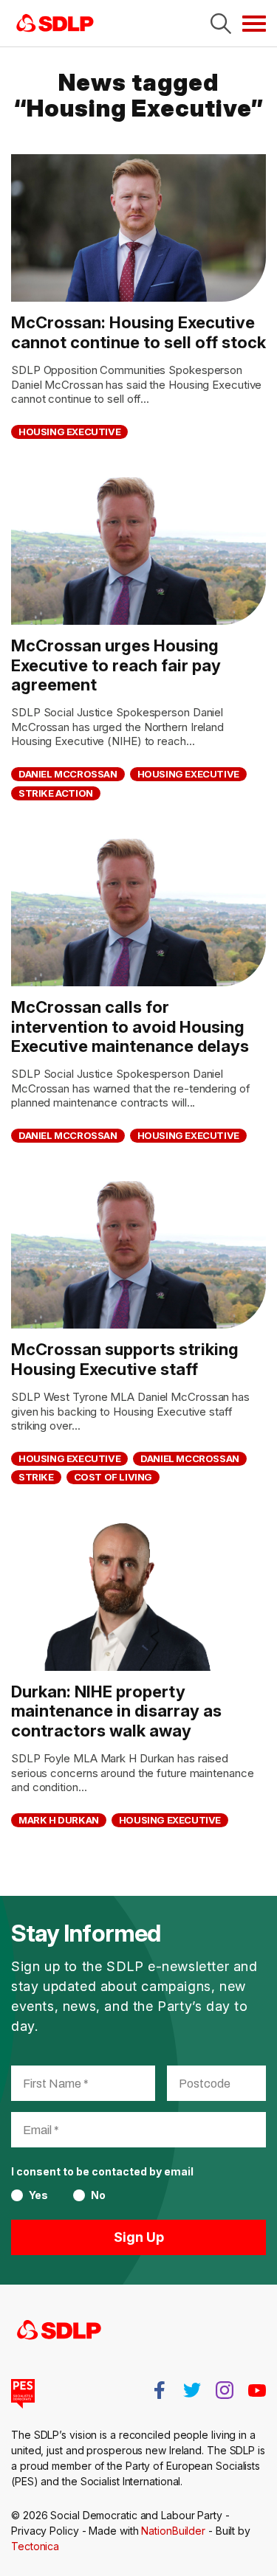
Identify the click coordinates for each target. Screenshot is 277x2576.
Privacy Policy (45, 2531)
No (98, 2195)
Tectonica (35, 2546)
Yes (38, 2195)
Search (221, 24)
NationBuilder (173, 2531)
